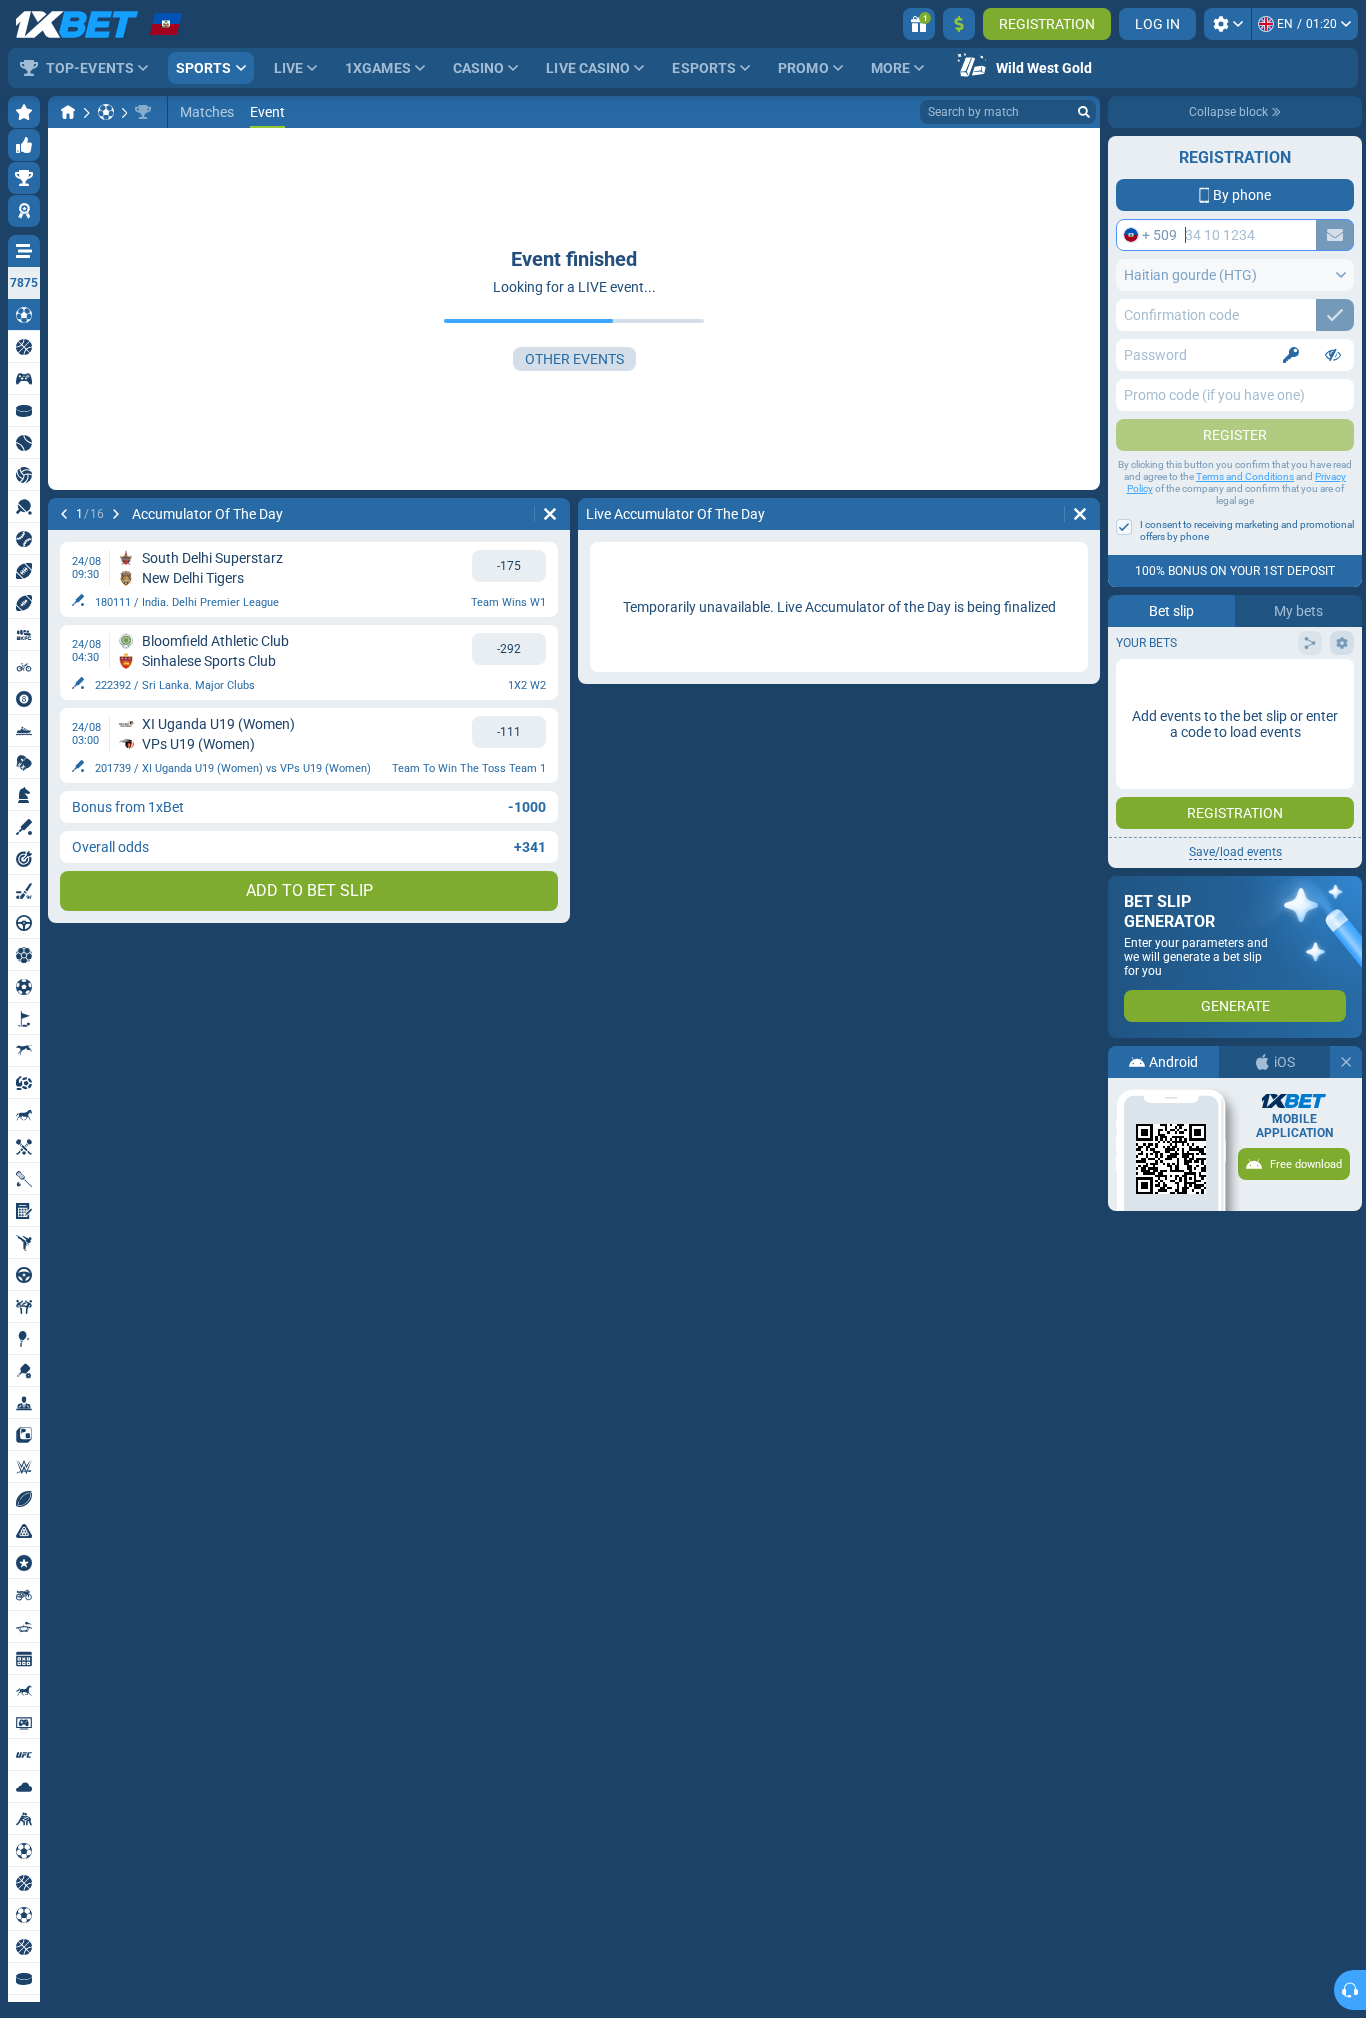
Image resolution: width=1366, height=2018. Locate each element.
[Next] (116, 514)
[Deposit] (959, 24)
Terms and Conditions (1245, 476)
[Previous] (64, 514)
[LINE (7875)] (68, 112)
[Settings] (1227, 24)
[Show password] (1333, 355)
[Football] (106, 112)
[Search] (1084, 112)
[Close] (1346, 1062)
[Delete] (550, 514)
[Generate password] (1291, 355)
